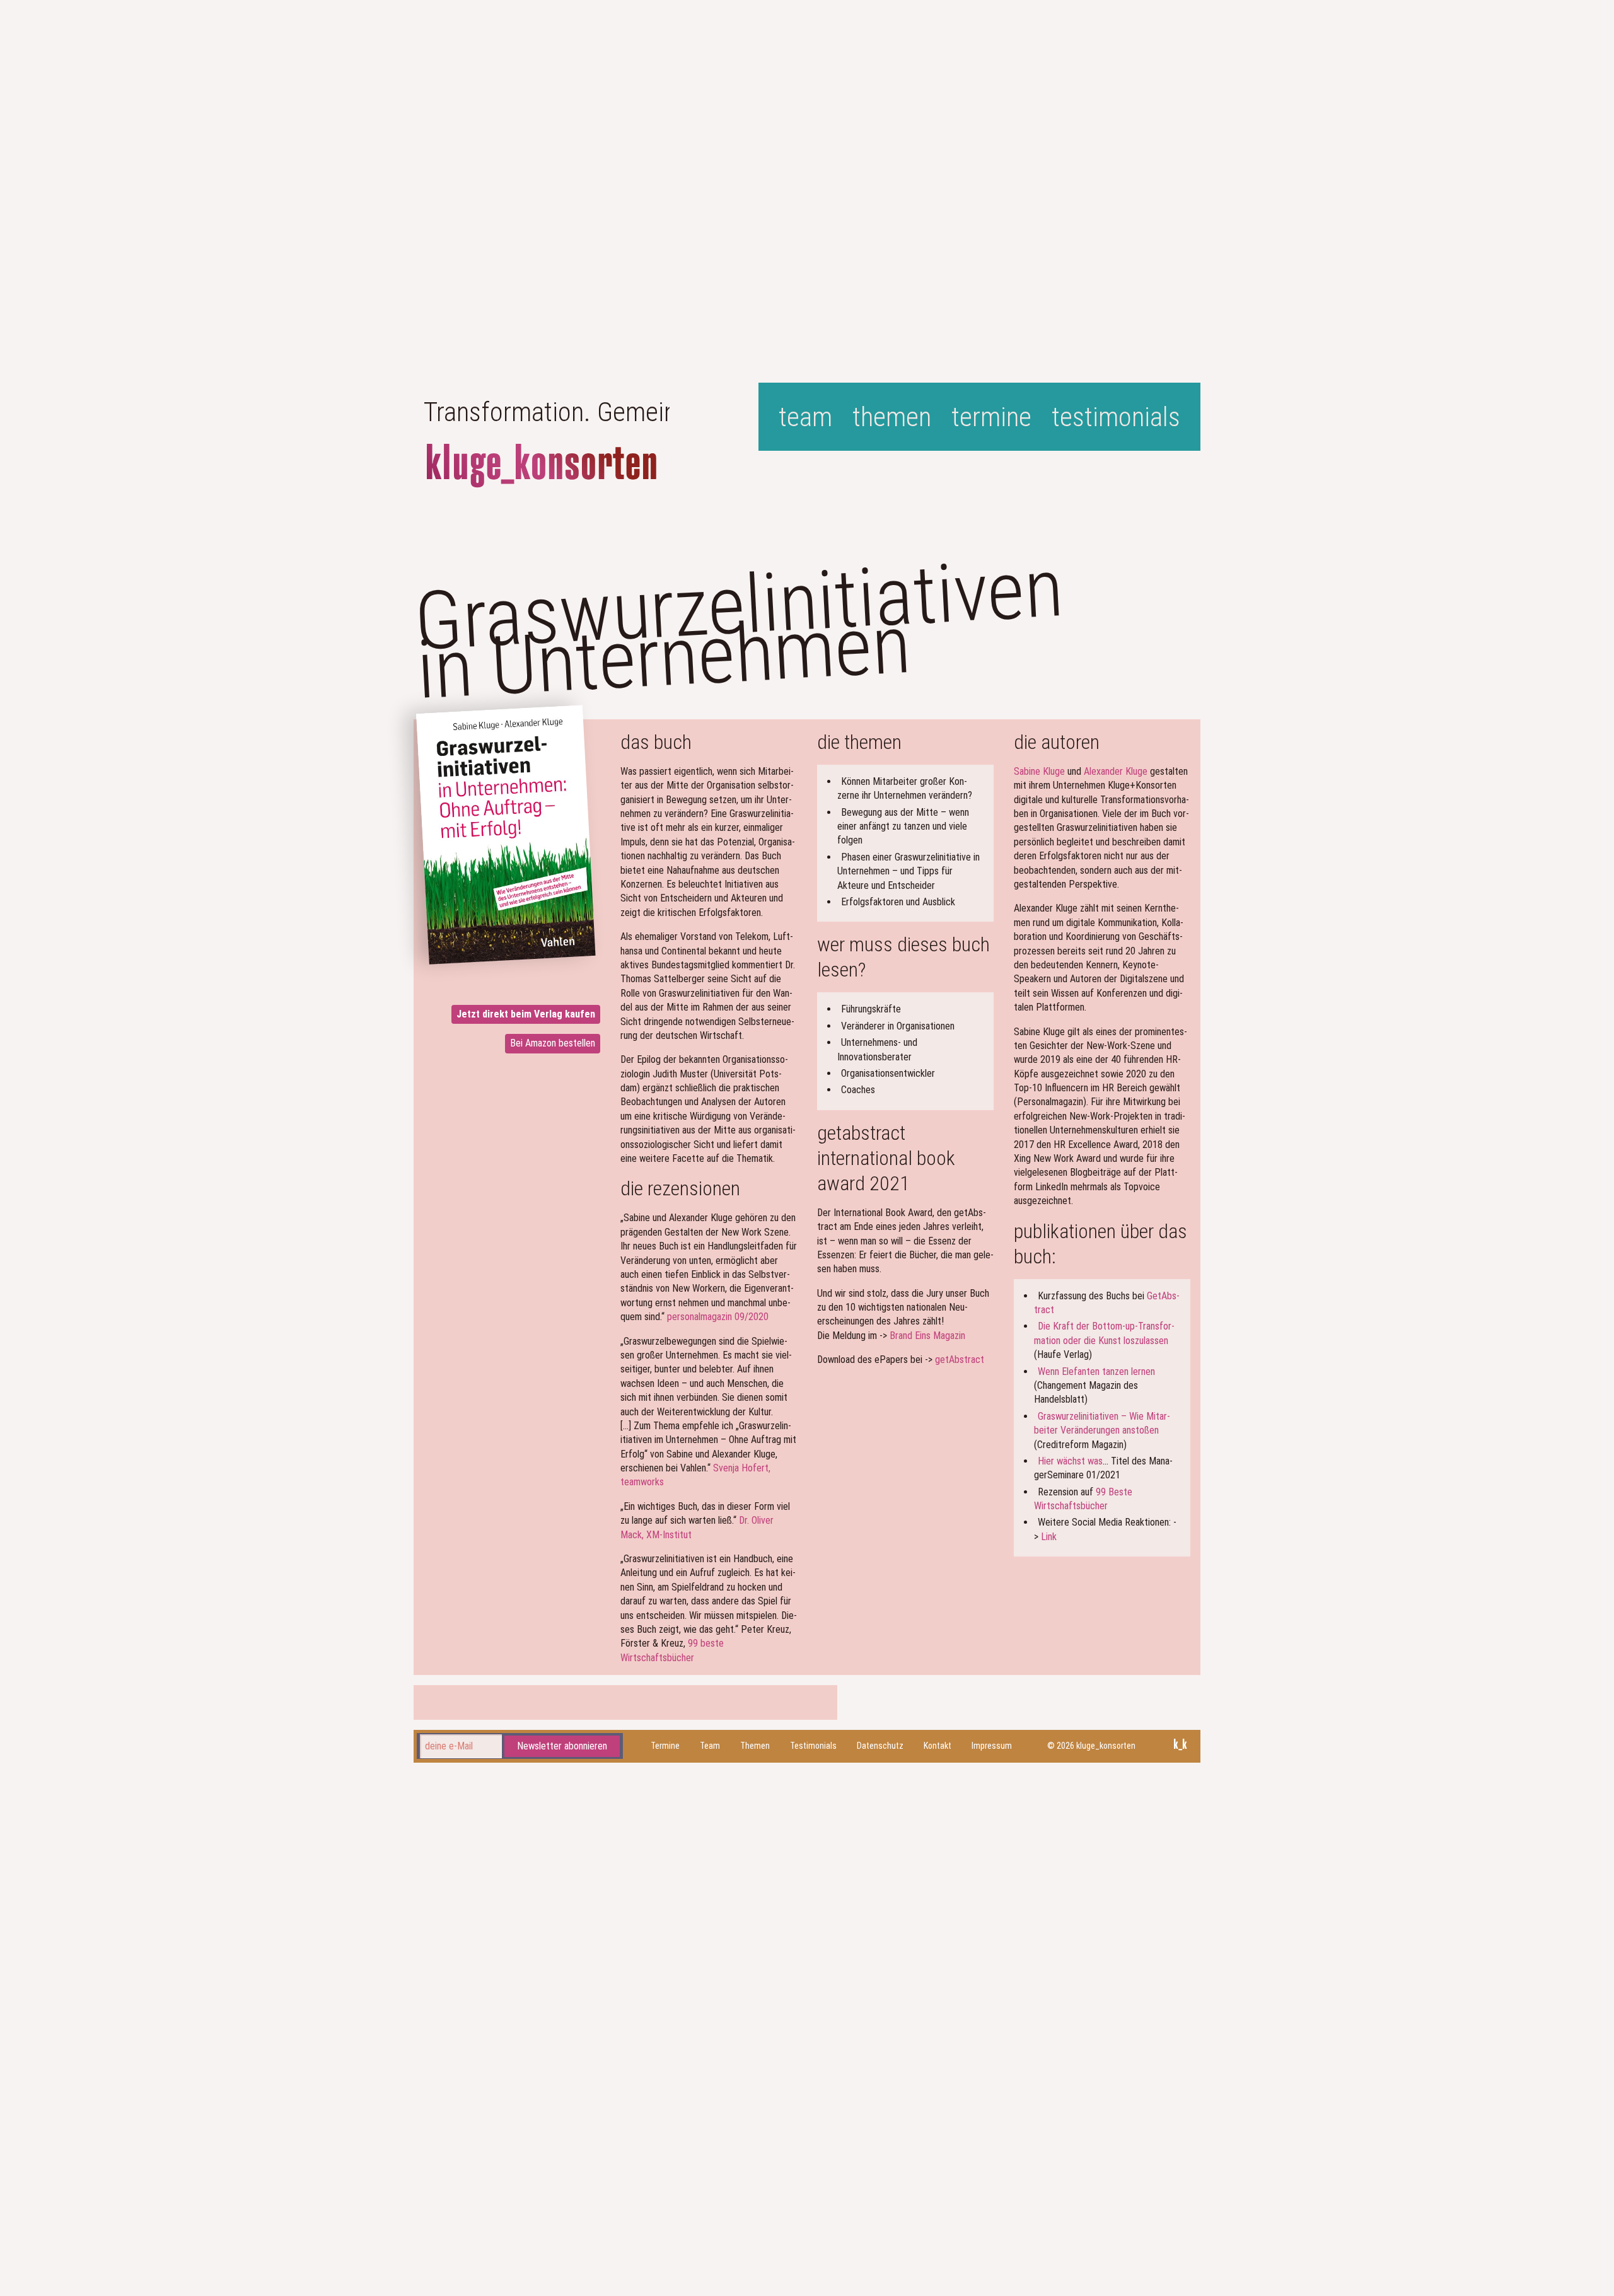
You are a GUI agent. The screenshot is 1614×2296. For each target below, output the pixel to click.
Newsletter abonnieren (562, 1745)
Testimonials (1116, 417)
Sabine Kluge (1039, 771)
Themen (892, 417)
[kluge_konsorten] (542, 466)
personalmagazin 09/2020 (718, 1317)
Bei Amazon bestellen (553, 1043)
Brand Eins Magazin (927, 1336)
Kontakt (938, 1746)
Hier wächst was (1070, 1461)
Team (805, 417)
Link (1049, 1537)
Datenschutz (880, 1746)
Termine (991, 417)
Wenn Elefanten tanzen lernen (1096, 1371)
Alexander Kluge (1116, 771)
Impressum (992, 1746)
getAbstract (960, 1360)
